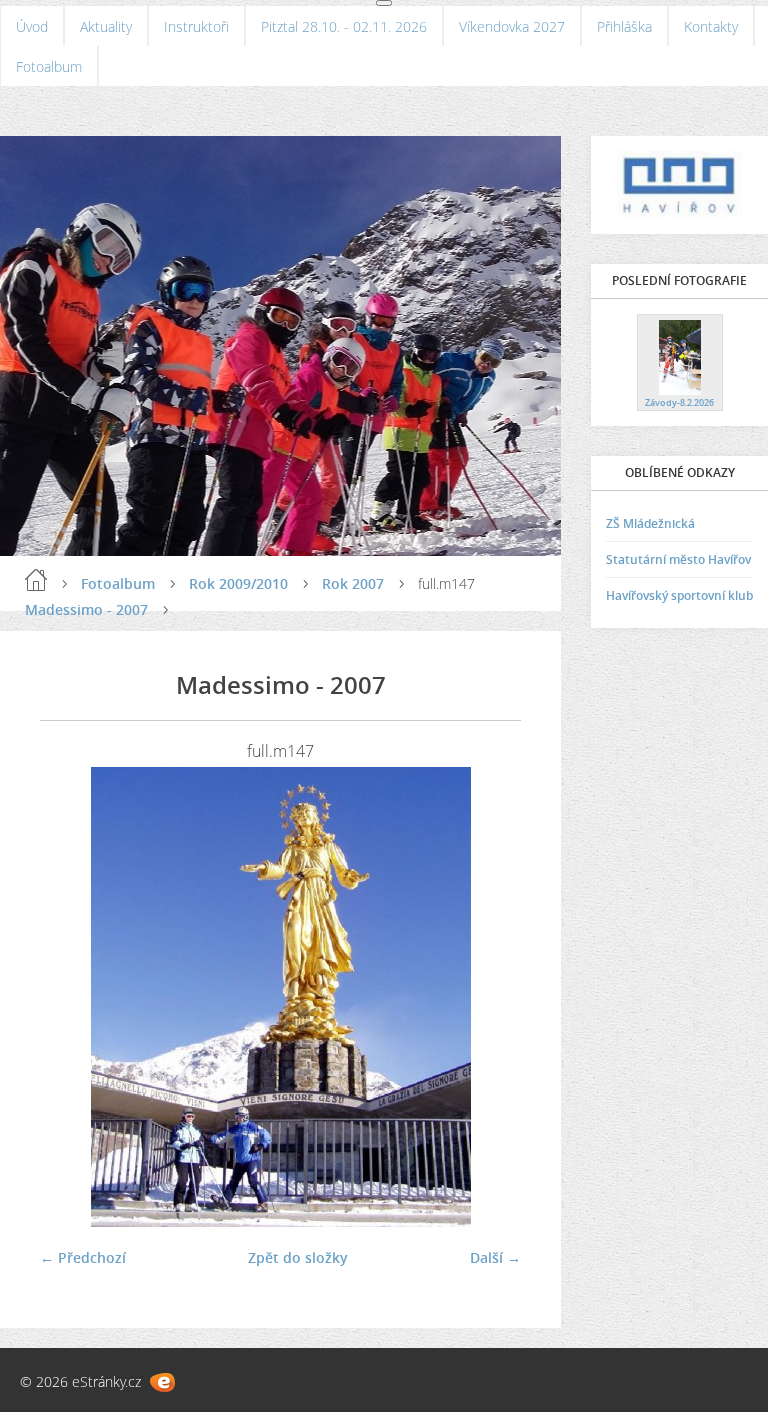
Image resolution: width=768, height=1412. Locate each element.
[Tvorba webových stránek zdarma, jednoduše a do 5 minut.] (162, 1382)
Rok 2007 (353, 583)
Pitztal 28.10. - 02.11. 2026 (344, 26)
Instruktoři (196, 26)
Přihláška (624, 26)
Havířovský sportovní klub (679, 595)
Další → (495, 1257)
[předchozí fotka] (72, 997)
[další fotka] (488, 997)
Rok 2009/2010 (238, 583)
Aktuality (106, 26)
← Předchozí (83, 1257)
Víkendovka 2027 (512, 26)
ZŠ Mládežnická (650, 523)
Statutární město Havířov (678, 559)
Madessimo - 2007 (86, 609)
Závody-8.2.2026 (679, 402)
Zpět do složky (298, 1257)
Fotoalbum (49, 66)
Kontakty (711, 26)
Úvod (32, 26)
